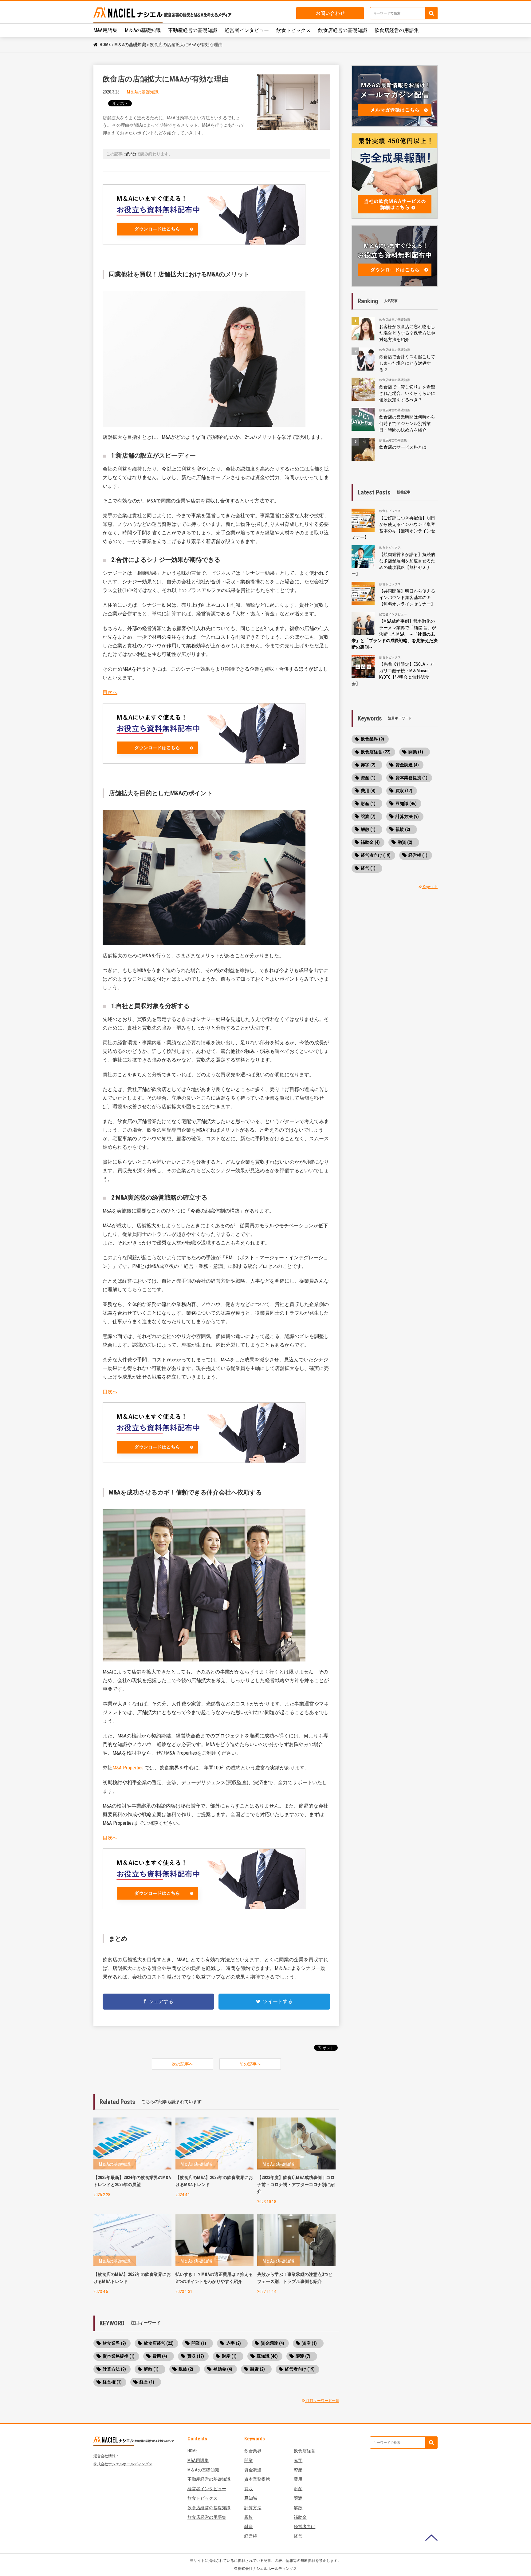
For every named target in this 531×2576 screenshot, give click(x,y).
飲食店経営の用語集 (397, 30)
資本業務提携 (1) (119, 2356)
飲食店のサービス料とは (403, 447)
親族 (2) (186, 2369)
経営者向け (305, 2526)
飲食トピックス (293, 30)
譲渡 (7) (303, 2356)
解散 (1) (151, 2369)
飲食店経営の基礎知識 (343, 30)
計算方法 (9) (114, 2369)
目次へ (110, 692)
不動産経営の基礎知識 (193, 30)
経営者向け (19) (300, 2369)
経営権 (251, 2536)
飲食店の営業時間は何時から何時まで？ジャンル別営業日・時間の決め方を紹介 (407, 423)
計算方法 (253, 2508)
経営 (298, 2536)
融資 (249, 2526)
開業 (249, 2460)
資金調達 (253, 2470)
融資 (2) (258, 2369)
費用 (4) (160, 2356)
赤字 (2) (234, 2343)
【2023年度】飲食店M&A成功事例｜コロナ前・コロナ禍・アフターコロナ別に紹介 (296, 2184)
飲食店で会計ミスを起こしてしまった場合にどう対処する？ (407, 363)
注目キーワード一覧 (322, 2401)
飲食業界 (253, 2451)
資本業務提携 (257, 2479)
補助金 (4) (223, 2369)
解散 (298, 2508)
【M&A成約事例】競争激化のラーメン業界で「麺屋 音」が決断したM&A (395, 634)
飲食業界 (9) (114, 2343)
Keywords (430, 887)
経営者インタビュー (247, 30)
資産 (298, 2470)
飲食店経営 (305, 2451)
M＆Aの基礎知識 (143, 30)
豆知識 (251, 2498)
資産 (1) (309, 2343)
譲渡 (298, 2498)
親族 (249, 2517)
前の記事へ (250, 2064)
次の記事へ (183, 2064)
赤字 (298, 2460)
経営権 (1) (112, 2382)
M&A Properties (128, 1768)
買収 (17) (196, 2356)
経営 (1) (147, 2382)
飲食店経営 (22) (159, 2343)
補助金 (300, 2517)
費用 (298, 2479)
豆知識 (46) (267, 2356)
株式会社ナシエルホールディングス (123, 2464)
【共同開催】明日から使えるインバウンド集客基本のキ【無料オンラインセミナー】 (407, 597)
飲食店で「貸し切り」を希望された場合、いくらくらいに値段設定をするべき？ (407, 393)
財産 (298, 2489)
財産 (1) (229, 2356)
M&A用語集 (105, 30)
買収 (249, 2489)
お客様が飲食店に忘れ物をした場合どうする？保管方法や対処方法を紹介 (407, 333)
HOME (105, 45)
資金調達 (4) (273, 2343)
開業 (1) (199, 2343)
